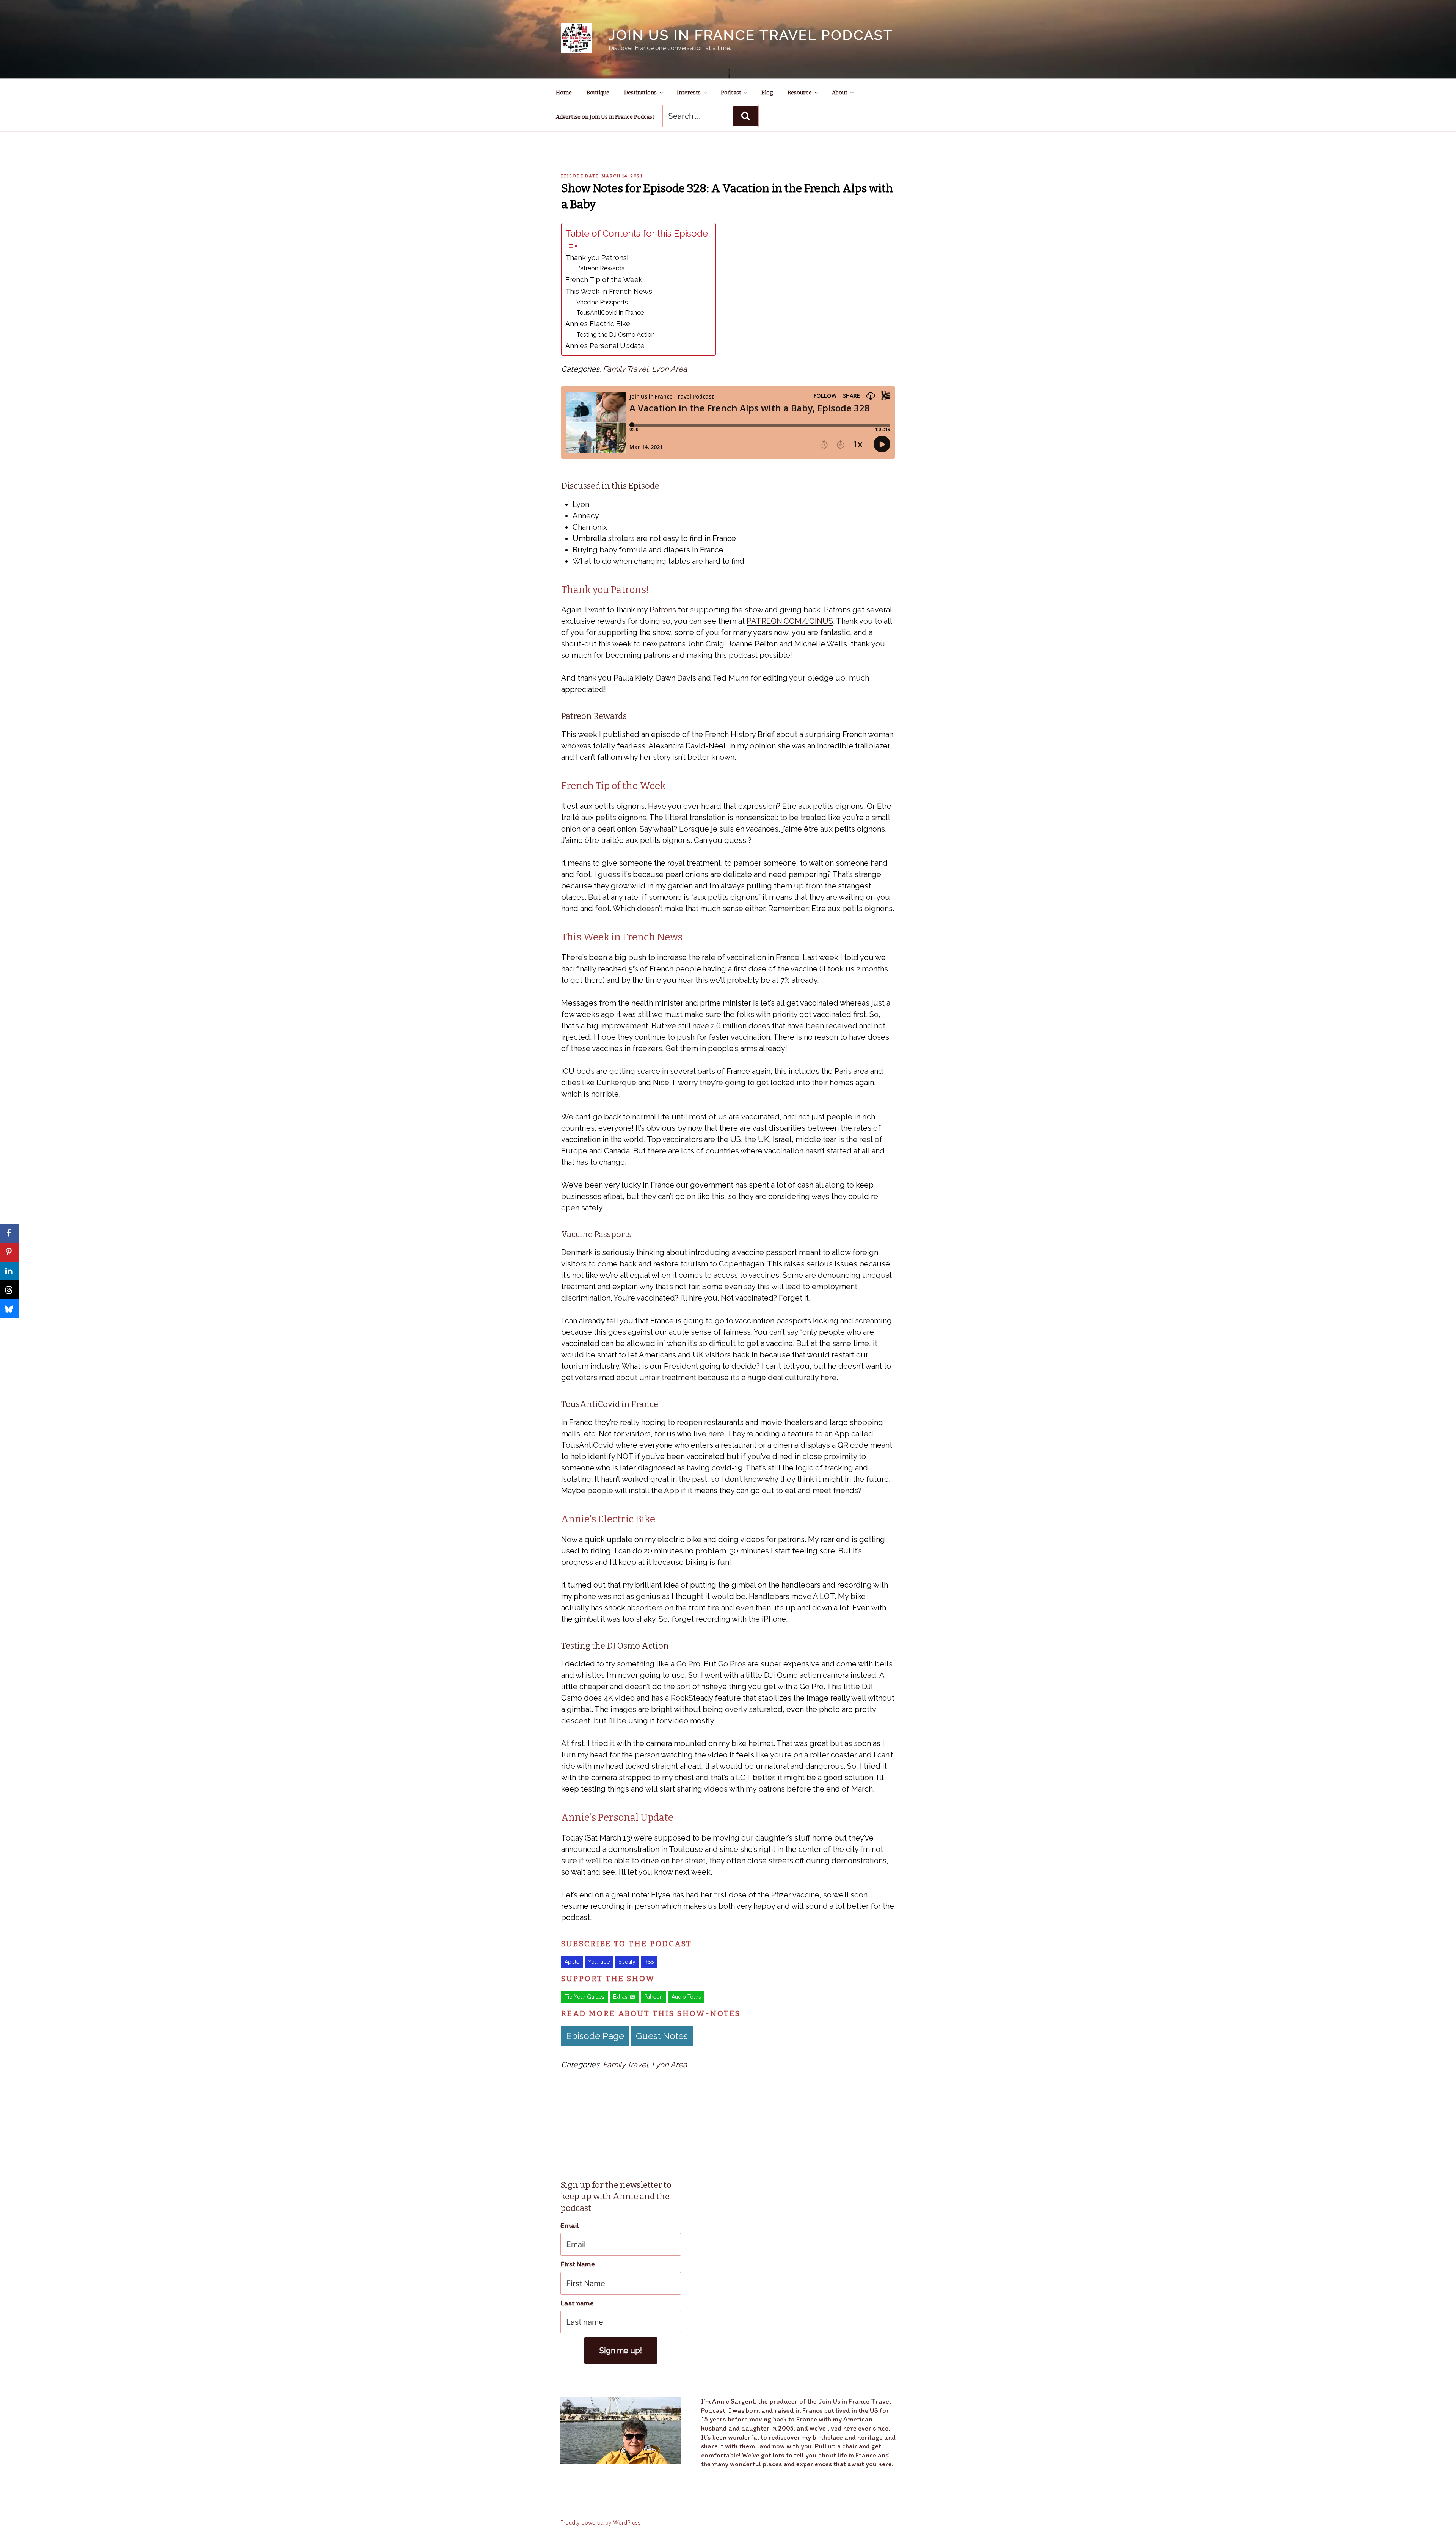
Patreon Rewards (600, 268)
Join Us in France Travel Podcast (751, 35)
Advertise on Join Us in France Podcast (605, 117)
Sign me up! (621, 2351)
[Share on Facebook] (9, 1233)
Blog (767, 93)
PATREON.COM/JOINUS (790, 621)
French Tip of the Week (604, 280)
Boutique (598, 93)
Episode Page (595, 2036)
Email (570, 2225)
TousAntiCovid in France (610, 313)
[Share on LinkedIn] (9, 1271)
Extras (620, 1997)
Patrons (663, 610)
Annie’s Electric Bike (598, 324)
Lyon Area (669, 369)
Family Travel (625, 369)
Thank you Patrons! (597, 258)
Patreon (653, 1997)
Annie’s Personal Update (605, 346)
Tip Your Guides (584, 1997)
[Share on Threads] (9, 1290)
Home (564, 93)
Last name (577, 2303)
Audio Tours (686, 1997)
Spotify (627, 1962)
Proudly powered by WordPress (600, 2523)
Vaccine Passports (602, 302)
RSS (649, 1962)
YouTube (599, 1962)
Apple (572, 1962)
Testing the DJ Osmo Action (616, 335)
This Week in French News (609, 291)
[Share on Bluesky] (9, 1309)
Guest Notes (662, 2036)
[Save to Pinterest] (9, 1252)
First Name (578, 2264)
